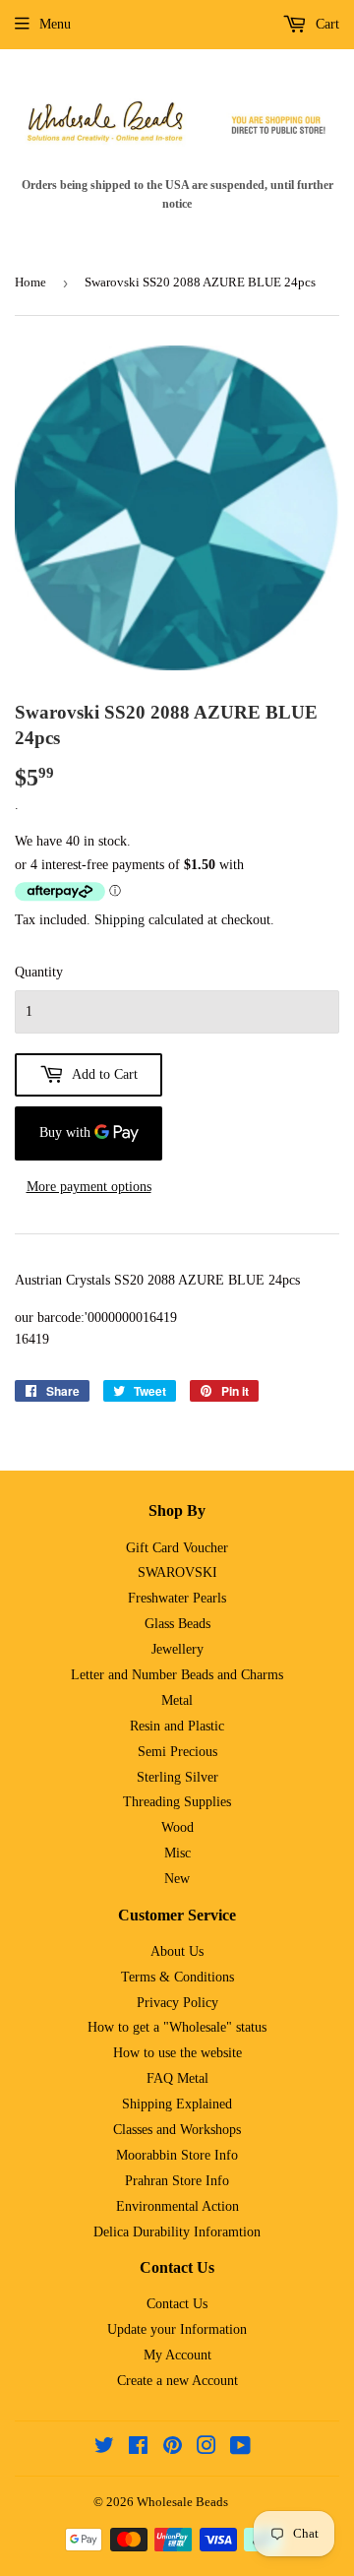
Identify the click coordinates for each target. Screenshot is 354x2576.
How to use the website (177, 2053)
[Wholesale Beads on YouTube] (240, 2449)
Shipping (119, 920)
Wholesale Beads (182, 2502)
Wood (177, 1827)
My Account (177, 2355)
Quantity (39, 972)
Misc (177, 1853)
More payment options (89, 1187)
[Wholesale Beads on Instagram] (206, 2449)
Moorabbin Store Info (177, 2155)
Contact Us (177, 2304)
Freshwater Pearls (177, 1598)
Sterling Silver (177, 1777)
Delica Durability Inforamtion (177, 2232)
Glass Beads (177, 1624)
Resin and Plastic (177, 1726)
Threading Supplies (177, 1802)
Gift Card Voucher (177, 1548)
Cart (325, 24)
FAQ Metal (177, 2078)
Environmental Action (177, 2206)
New (177, 1879)
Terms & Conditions (177, 1977)
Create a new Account (177, 2381)
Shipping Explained (177, 2104)
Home (30, 282)
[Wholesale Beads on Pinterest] (173, 2449)
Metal (177, 1700)
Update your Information (177, 2329)
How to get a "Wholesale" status (177, 2027)
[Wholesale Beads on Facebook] (138, 2449)
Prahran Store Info (177, 2181)
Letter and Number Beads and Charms (177, 1675)
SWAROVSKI (177, 1572)
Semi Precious (177, 1752)
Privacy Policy (177, 2003)
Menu (55, 24)
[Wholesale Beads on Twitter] (104, 2449)
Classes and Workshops (177, 2130)
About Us (177, 1951)
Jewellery (177, 1649)
